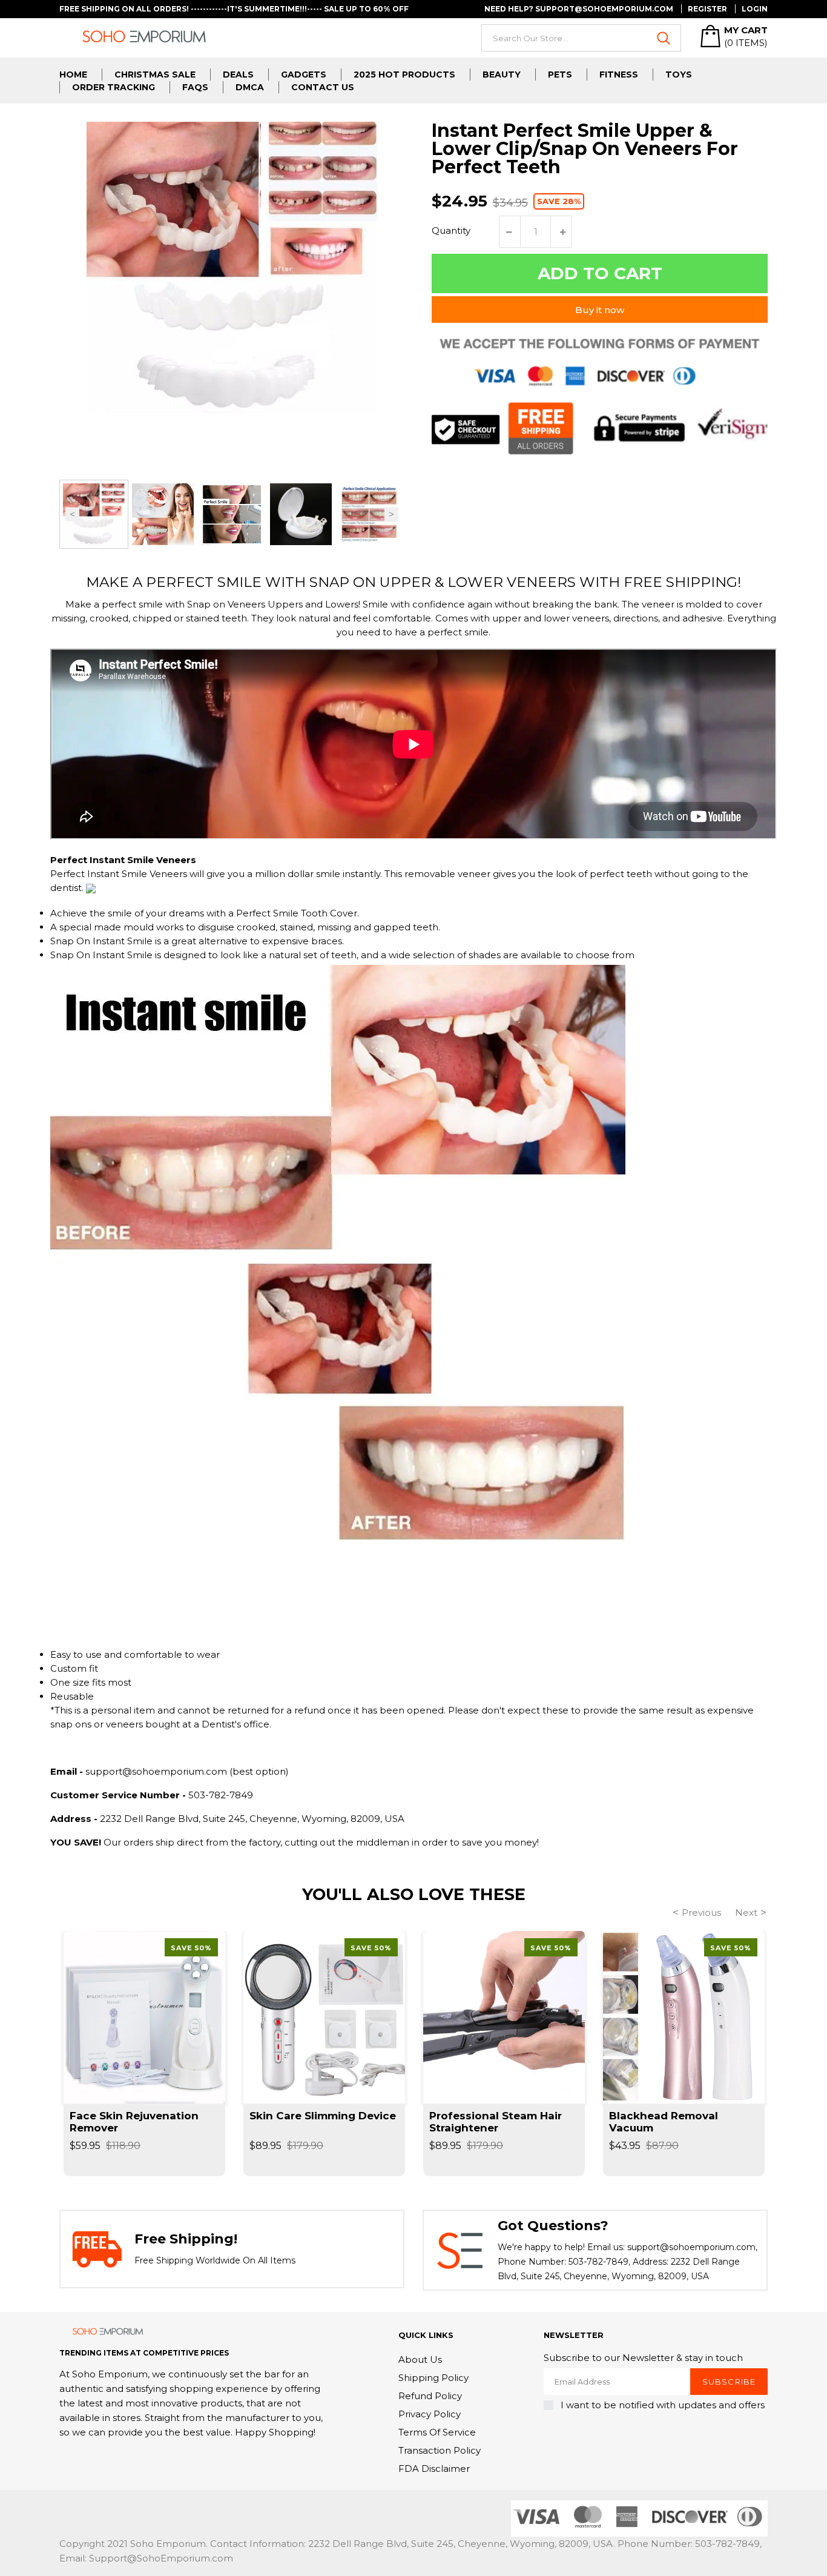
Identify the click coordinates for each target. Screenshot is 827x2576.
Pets (560, 74)
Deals (238, 74)
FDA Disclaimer (434, 2468)
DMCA (250, 87)
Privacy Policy (430, 2414)
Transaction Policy (440, 2450)
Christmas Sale (155, 74)
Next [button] (391, 514)
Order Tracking (114, 87)
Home (73, 74)
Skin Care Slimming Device (323, 2116)
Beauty (502, 74)
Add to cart (600, 273)
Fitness (619, 74)
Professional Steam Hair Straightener (496, 2122)
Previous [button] (72, 514)
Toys (679, 74)
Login (755, 9)
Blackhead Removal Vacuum (664, 2122)
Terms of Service (437, 2432)
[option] (94, 514)
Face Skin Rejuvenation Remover (134, 2122)
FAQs (195, 87)
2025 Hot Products (404, 74)
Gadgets (304, 74)
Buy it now (600, 310)
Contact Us (323, 87)
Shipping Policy (433, 2378)
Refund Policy (430, 2396)
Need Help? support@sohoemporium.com (579, 9)
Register (707, 9)
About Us (420, 2359)
